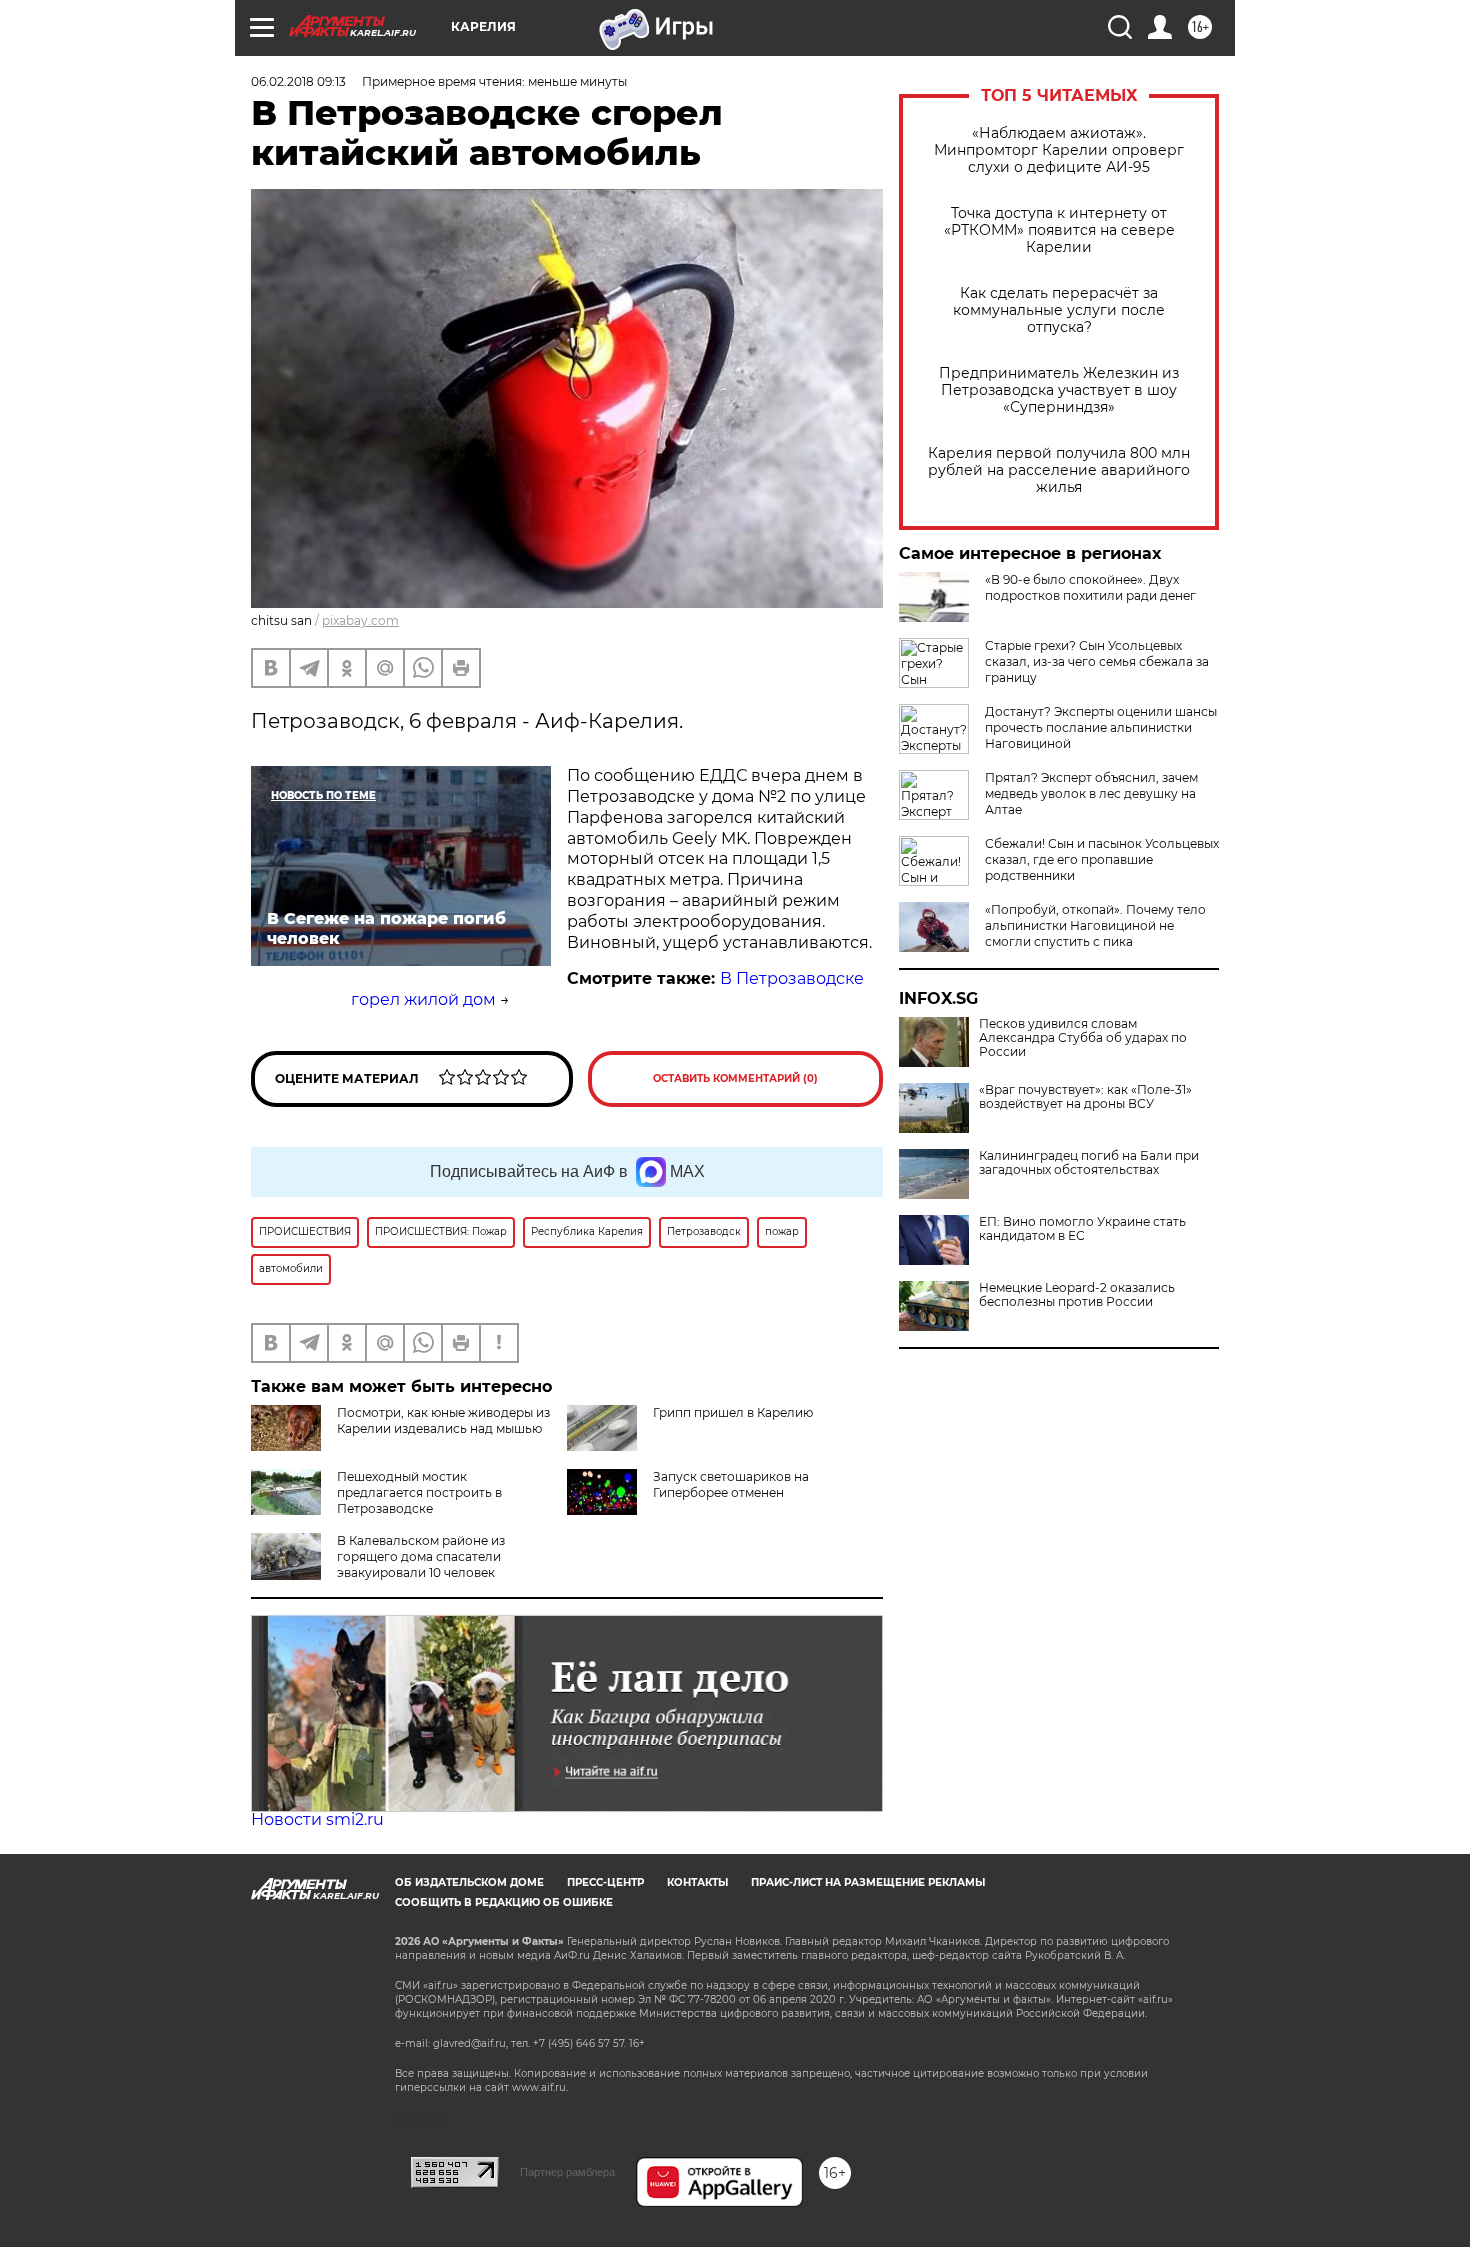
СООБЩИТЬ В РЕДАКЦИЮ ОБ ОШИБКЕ (504, 1902)
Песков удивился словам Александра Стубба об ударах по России (1083, 1038)
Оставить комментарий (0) (735, 1078)
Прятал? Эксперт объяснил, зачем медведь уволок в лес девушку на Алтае (1091, 793)
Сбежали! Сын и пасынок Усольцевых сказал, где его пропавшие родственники (1102, 859)
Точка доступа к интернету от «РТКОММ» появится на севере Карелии (1059, 230)
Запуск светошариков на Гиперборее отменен (731, 1484)
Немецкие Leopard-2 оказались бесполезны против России (1077, 1295)
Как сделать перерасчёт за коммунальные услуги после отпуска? (1059, 310)
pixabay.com (360, 620)
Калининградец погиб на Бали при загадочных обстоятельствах (1089, 1163)
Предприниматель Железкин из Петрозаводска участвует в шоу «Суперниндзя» (1059, 390)
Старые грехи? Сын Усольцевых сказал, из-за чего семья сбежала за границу (1097, 661)
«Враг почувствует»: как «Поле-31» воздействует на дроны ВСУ (1085, 1097)
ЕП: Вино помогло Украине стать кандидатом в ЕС (1082, 1229)
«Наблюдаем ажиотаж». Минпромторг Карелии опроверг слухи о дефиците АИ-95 (1059, 150)
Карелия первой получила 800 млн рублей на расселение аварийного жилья (1059, 470)
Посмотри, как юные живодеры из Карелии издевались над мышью (443, 1420)
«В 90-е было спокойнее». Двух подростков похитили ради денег (1090, 587)
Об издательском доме (469, 1882)
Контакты (697, 1882)
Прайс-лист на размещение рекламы (868, 1882)
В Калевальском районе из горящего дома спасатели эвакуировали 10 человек (421, 1556)
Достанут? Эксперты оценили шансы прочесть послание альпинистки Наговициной (1101, 727)
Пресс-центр (605, 1882)
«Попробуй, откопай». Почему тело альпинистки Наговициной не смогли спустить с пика (1095, 925)
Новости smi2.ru (317, 1819)
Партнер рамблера (567, 2172)
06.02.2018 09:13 (298, 81)
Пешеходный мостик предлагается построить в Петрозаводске (419, 1492)
